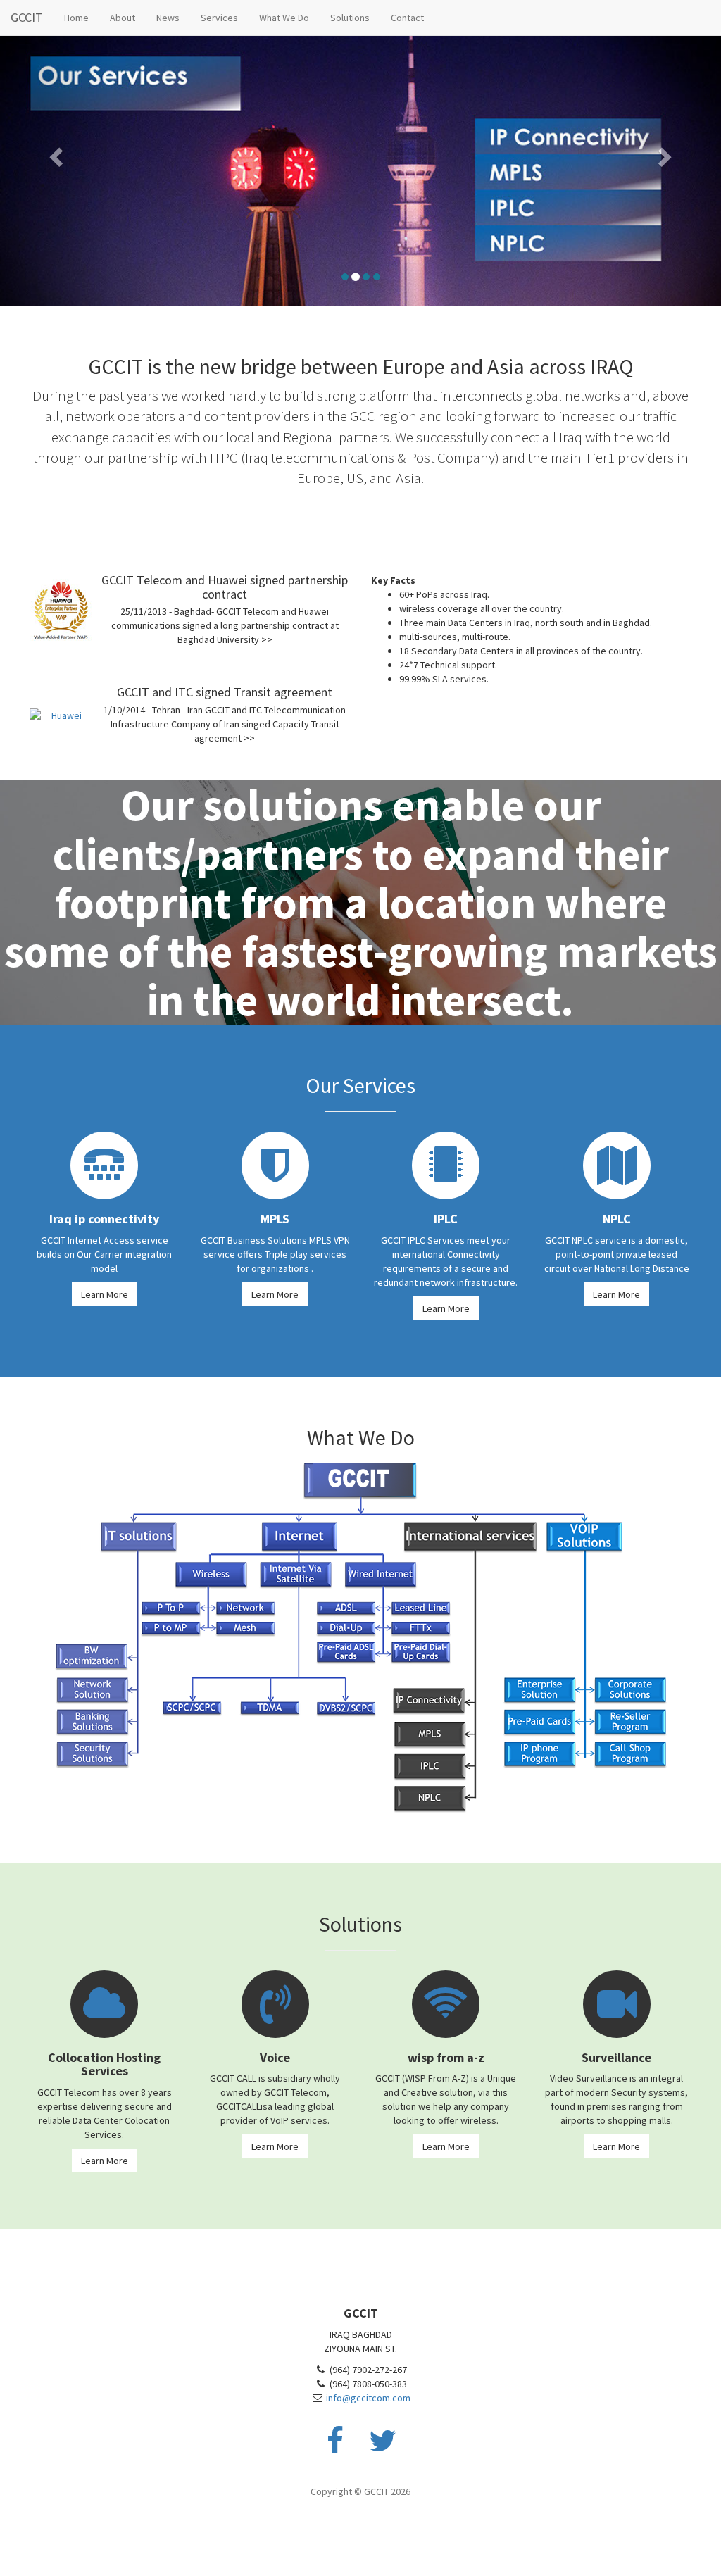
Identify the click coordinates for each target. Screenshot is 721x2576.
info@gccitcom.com (368, 2398)
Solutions (350, 18)
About (123, 18)
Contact (407, 18)
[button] (54, 153)
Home (76, 18)
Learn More (105, 1294)
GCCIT (27, 17)
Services (219, 18)
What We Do (284, 18)
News (168, 18)
